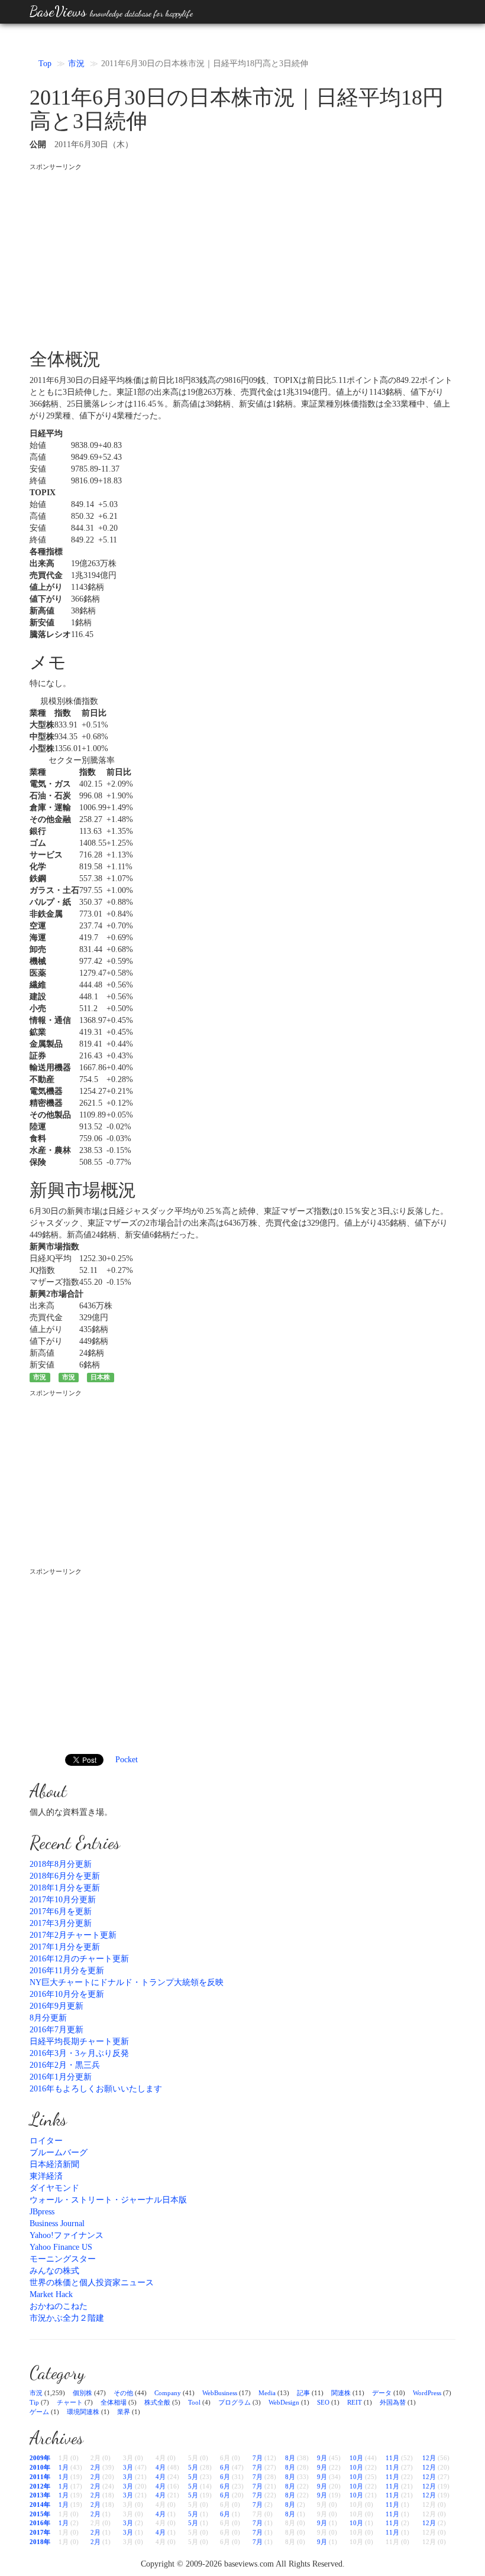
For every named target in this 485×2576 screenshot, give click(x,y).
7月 (258, 2458)
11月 (392, 2458)
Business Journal (57, 2223)
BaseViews (111, 12)
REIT (355, 2402)
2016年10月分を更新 (67, 1994)
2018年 (40, 2542)
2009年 (40, 2458)
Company (168, 2393)
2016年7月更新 (56, 2030)
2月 (96, 2467)
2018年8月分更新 (61, 1864)
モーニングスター (63, 2259)
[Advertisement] (242, 255)
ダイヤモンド (54, 2188)
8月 (290, 2458)
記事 (303, 2393)
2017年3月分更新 (61, 1923)
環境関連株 (83, 2412)
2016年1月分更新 (61, 2077)
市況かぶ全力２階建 (67, 2318)
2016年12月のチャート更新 (79, 1959)
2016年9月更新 (56, 2006)
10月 (356, 2458)
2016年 (40, 2523)
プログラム (235, 2402)
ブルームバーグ (59, 2153)
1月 (64, 2467)
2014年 (40, 2504)
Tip (34, 2402)
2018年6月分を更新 (65, 1876)
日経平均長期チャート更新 (79, 2041)
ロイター (46, 2141)
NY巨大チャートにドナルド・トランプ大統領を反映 (127, 1982)
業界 (124, 2412)
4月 (161, 2467)
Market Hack (51, 2294)
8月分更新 (48, 2018)
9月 (322, 2458)
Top (45, 64)
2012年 (40, 2486)
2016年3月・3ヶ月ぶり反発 (79, 2053)
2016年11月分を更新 (67, 1971)
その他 (123, 2393)
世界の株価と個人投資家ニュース (92, 2283)
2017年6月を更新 (61, 1911)
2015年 (40, 2514)
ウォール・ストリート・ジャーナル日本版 (108, 2200)
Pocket (127, 1760)
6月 (225, 2467)
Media (267, 2393)
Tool (194, 2402)
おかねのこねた (59, 2306)
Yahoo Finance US (61, 2247)
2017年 (40, 2532)
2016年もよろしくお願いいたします (96, 2089)
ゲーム (39, 2412)
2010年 (40, 2467)
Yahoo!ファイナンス (67, 2235)
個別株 (83, 2393)
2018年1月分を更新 (65, 1888)
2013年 (40, 2495)
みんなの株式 (54, 2271)
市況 (76, 64)
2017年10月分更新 (63, 1900)
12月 (429, 2458)
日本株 (100, 1377)
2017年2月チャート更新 (73, 1935)
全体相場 (114, 2402)
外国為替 (393, 2402)
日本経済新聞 (54, 2164)
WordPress (427, 2393)
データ (382, 2393)
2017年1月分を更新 (65, 1947)
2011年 (40, 2477)
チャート (70, 2402)
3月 (128, 2467)
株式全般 (157, 2402)
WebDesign (284, 2402)
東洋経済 (46, 2176)
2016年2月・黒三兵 (65, 2065)
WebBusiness (220, 2393)
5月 (193, 2467)
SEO (323, 2402)
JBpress (42, 2212)
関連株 (341, 2393)
